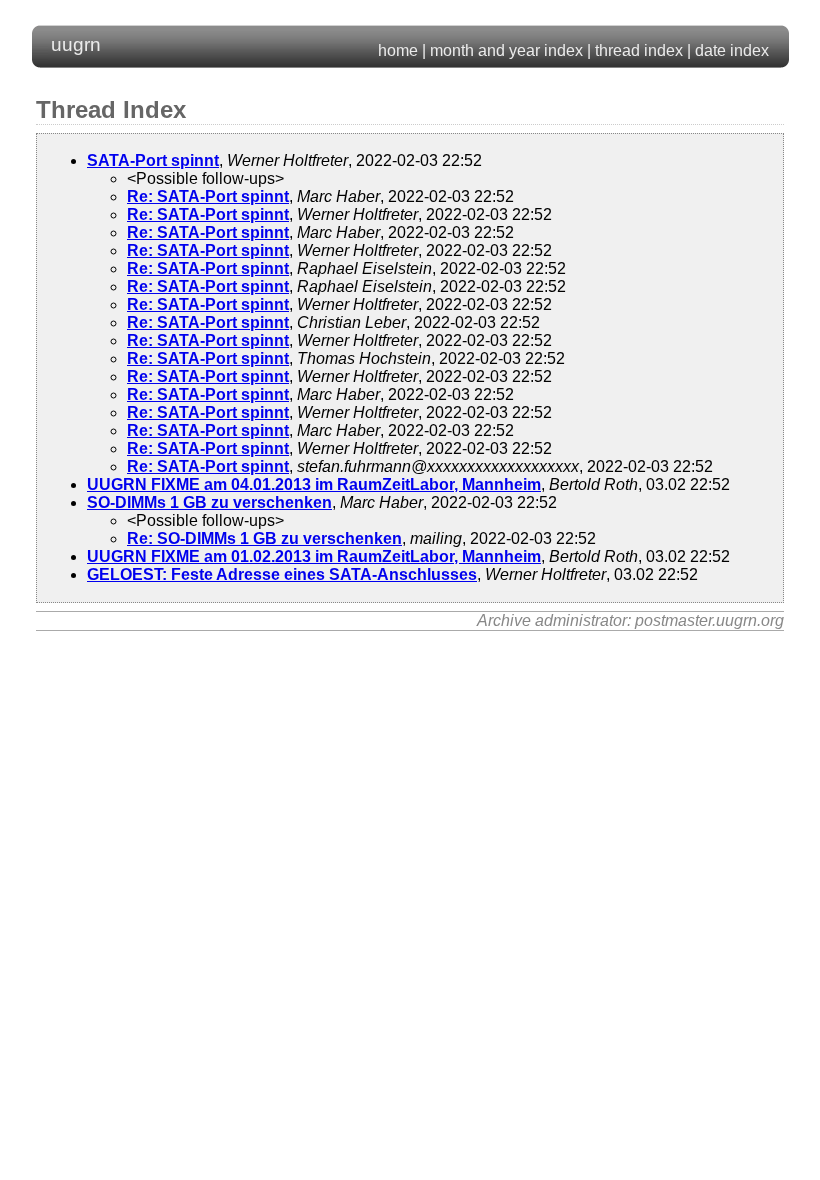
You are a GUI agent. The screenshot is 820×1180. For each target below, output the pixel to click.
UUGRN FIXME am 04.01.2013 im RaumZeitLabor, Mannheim (314, 484)
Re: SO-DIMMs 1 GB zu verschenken (264, 538)
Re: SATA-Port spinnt (208, 196)
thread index (639, 50)
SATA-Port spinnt (153, 160)
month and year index (506, 50)
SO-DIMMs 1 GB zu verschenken (209, 502)
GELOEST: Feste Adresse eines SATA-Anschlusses (282, 574)
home (398, 50)
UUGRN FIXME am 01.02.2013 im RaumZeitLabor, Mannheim (314, 556)
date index (732, 50)
